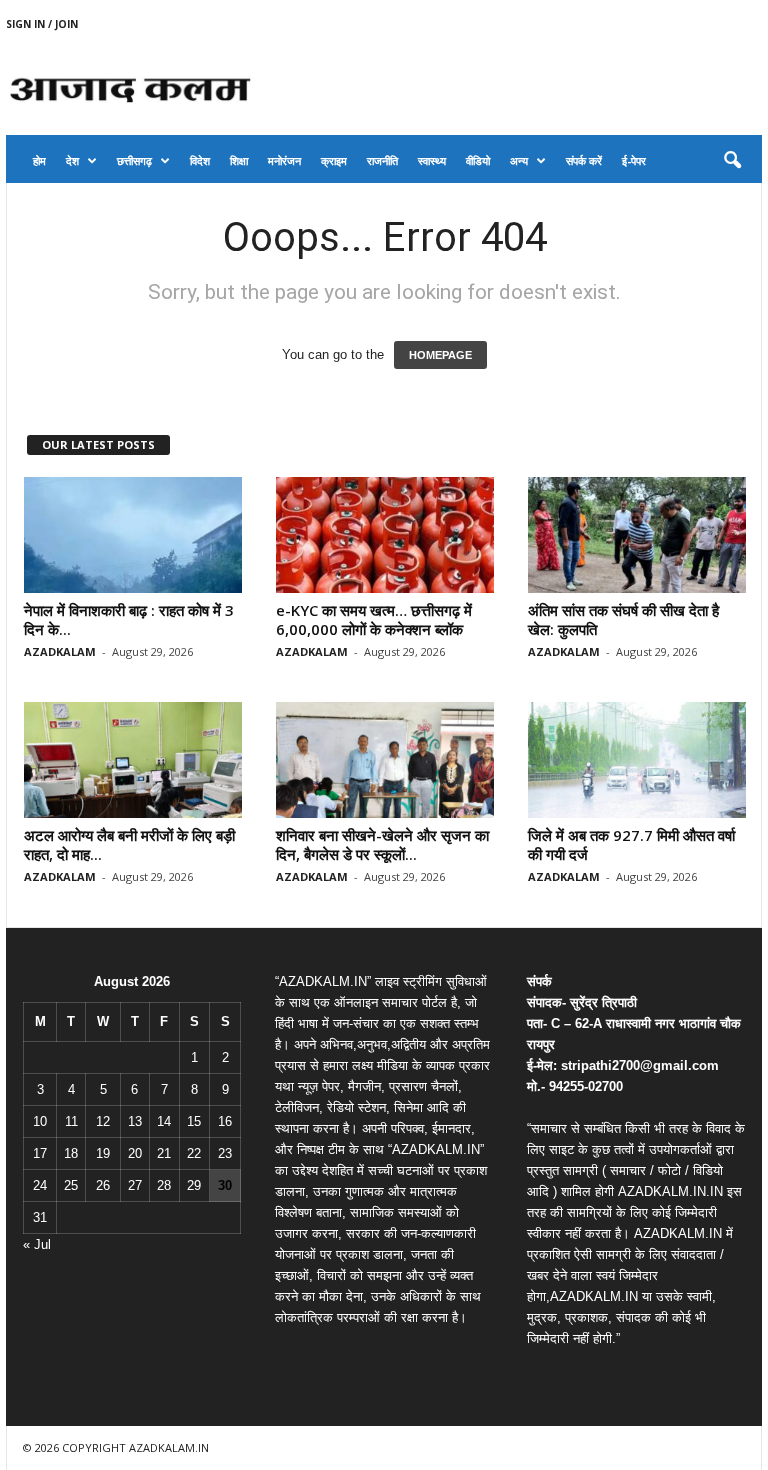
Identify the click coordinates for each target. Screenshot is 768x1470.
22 (194, 1153)
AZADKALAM (60, 651)
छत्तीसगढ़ (134, 160)
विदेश (200, 160)
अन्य (519, 160)
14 (164, 1121)
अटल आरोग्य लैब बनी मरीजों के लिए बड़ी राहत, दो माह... (129, 844)
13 (135, 1121)
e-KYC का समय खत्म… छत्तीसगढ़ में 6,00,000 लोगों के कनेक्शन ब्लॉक (374, 619)
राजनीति (382, 160)
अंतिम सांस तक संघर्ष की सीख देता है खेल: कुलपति (623, 619)
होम (39, 160)
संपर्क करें (584, 160)
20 (135, 1153)
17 (40, 1153)
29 (194, 1185)
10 (40, 1121)
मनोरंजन (284, 160)
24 (40, 1185)
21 (164, 1153)
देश (72, 160)
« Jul (37, 1244)
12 (103, 1121)
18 (71, 1153)
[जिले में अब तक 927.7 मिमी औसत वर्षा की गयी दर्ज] (637, 760)
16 (225, 1121)
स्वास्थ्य (432, 160)
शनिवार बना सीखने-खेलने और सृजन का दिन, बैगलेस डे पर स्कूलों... (382, 844)
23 (225, 1153)
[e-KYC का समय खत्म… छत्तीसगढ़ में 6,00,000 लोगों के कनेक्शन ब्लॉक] (385, 535)
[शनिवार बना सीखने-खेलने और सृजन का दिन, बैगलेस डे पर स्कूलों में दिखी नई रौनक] (385, 760)
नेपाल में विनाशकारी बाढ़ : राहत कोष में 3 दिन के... (129, 619)
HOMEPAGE (440, 355)
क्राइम (334, 160)
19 (103, 1153)
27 (135, 1185)
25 (71, 1185)
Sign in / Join (42, 24)
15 (194, 1121)
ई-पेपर (634, 160)
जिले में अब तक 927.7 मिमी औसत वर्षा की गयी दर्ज (631, 844)
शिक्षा (239, 160)
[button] (732, 161)
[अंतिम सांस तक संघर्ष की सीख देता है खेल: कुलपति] (637, 535)
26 (103, 1185)
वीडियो (478, 160)
